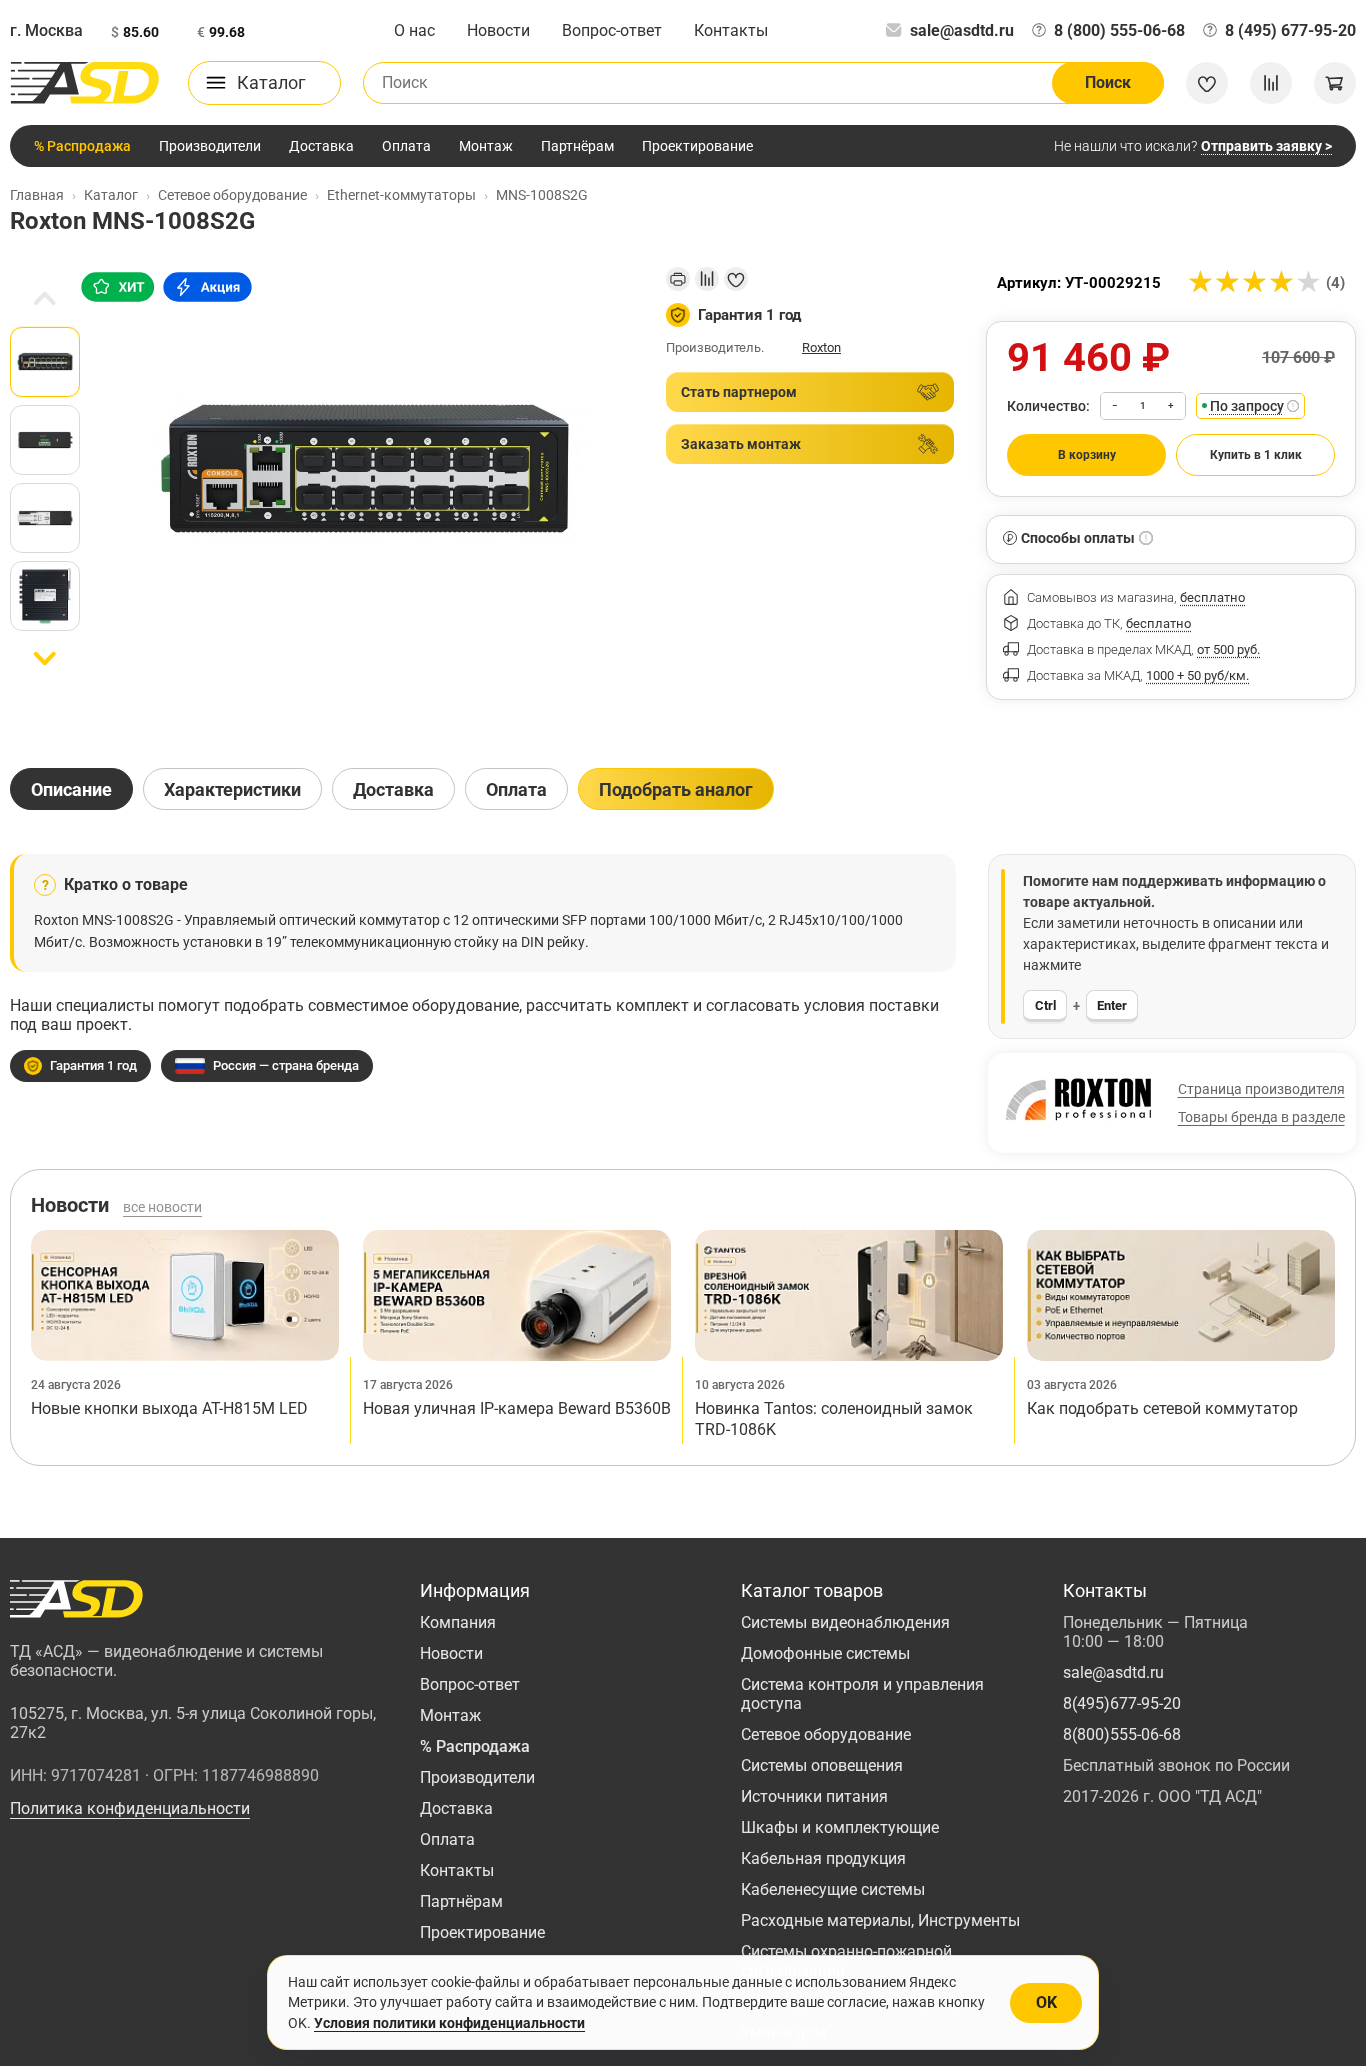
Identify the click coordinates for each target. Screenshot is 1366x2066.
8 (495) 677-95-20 (1290, 30)
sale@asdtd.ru (962, 30)
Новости (498, 30)
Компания (458, 1622)
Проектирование (697, 146)
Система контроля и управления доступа (862, 1694)
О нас (414, 30)
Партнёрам (577, 146)
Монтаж (486, 146)
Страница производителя (1261, 1089)
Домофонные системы (825, 1653)
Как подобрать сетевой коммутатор (1162, 1408)
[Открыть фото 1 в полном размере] (365, 469)
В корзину (1087, 455)
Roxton (821, 347)
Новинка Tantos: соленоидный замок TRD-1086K (834, 1419)
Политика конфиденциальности (130, 1808)
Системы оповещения (822, 1765)
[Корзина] (1335, 83)
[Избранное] (1207, 83)
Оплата (406, 146)
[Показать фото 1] (45, 362)
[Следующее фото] (45, 659)
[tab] (71, 789)
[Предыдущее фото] (45, 299)
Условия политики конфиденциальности (449, 2023)
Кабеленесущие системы (833, 1889)
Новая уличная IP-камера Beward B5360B (517, 1408)
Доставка (321, 146)
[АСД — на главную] (85, 83)
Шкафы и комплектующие (840, 1827)
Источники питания (814, 1796)
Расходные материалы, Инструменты (880, 1920)
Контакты (731, 30)
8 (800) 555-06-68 (1119, 30)
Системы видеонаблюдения (845, 1622)
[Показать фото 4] (45, 596)
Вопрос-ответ (612, 30)
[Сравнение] (1271, 83)
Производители (210, 146)
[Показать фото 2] (45, 440)
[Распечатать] (678, 279)
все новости (162, 1207)
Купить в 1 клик (1256, 455)
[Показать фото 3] (45, 518)
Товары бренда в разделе (1261, 1117)
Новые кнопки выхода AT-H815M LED (169, 1408)
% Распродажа (82, 146)
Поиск (1108, 82)
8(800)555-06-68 (1122, 1734)
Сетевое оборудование (826, 1734)
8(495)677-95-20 (1122, 1703)
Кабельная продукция (823, 1858)
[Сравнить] (707, 279)
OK (1046, 2002)
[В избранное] (736, 279)
